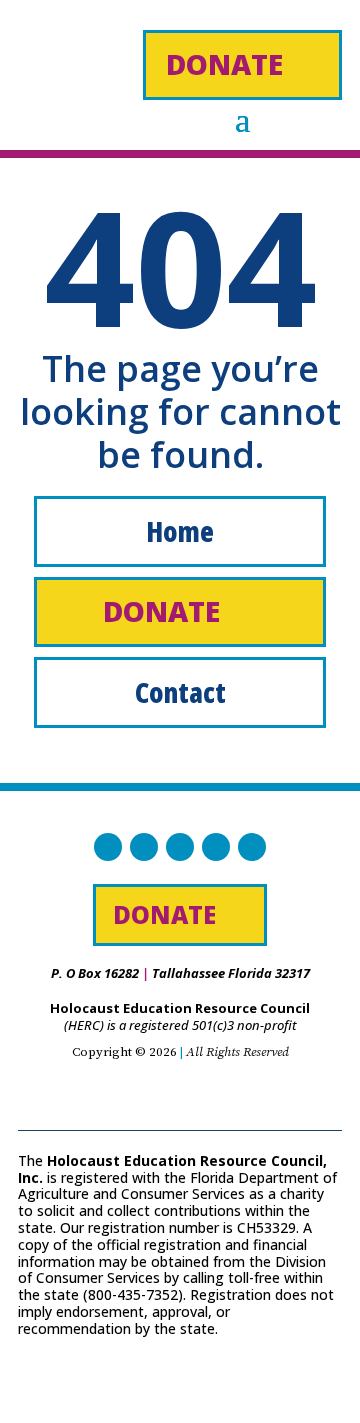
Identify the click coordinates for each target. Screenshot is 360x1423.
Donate (224, 64)
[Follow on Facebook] (108, 847)
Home (180, 531)
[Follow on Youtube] (216, 847)
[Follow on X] (144, 847)
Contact (180, 692)
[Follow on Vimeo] (252, 847)
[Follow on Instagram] (180, 847)
